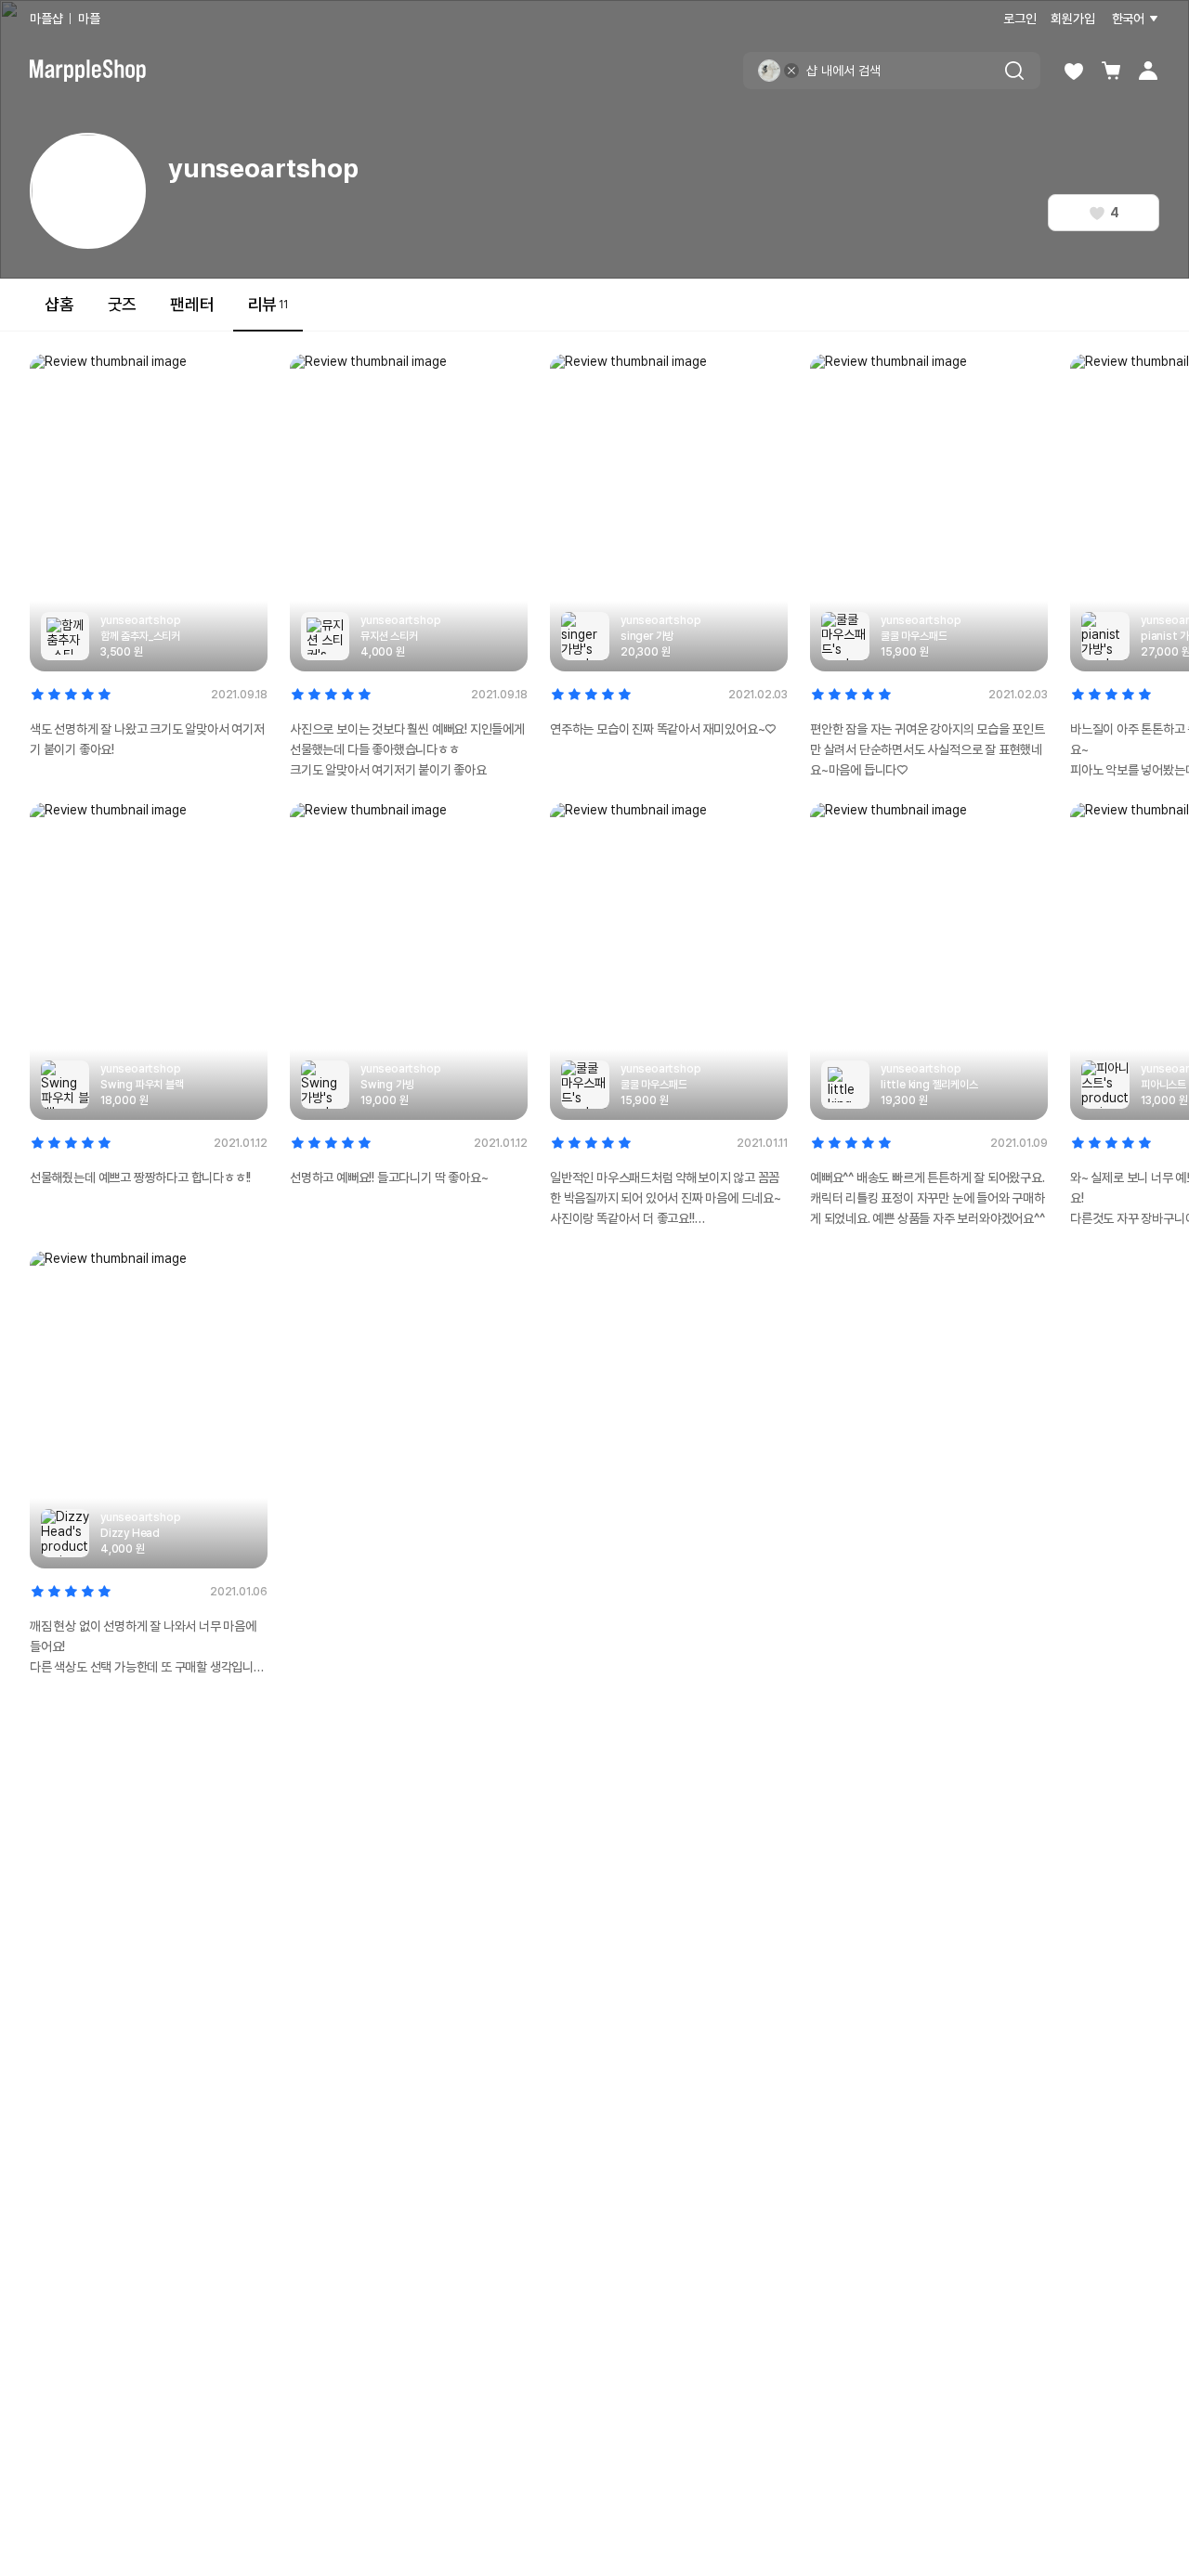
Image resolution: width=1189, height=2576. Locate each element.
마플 (89, 19)
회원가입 (1072, 19)
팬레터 (192, 304)
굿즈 (123, 304)
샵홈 (59, 304)
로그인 (1019, 19)
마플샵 (46, 19)
